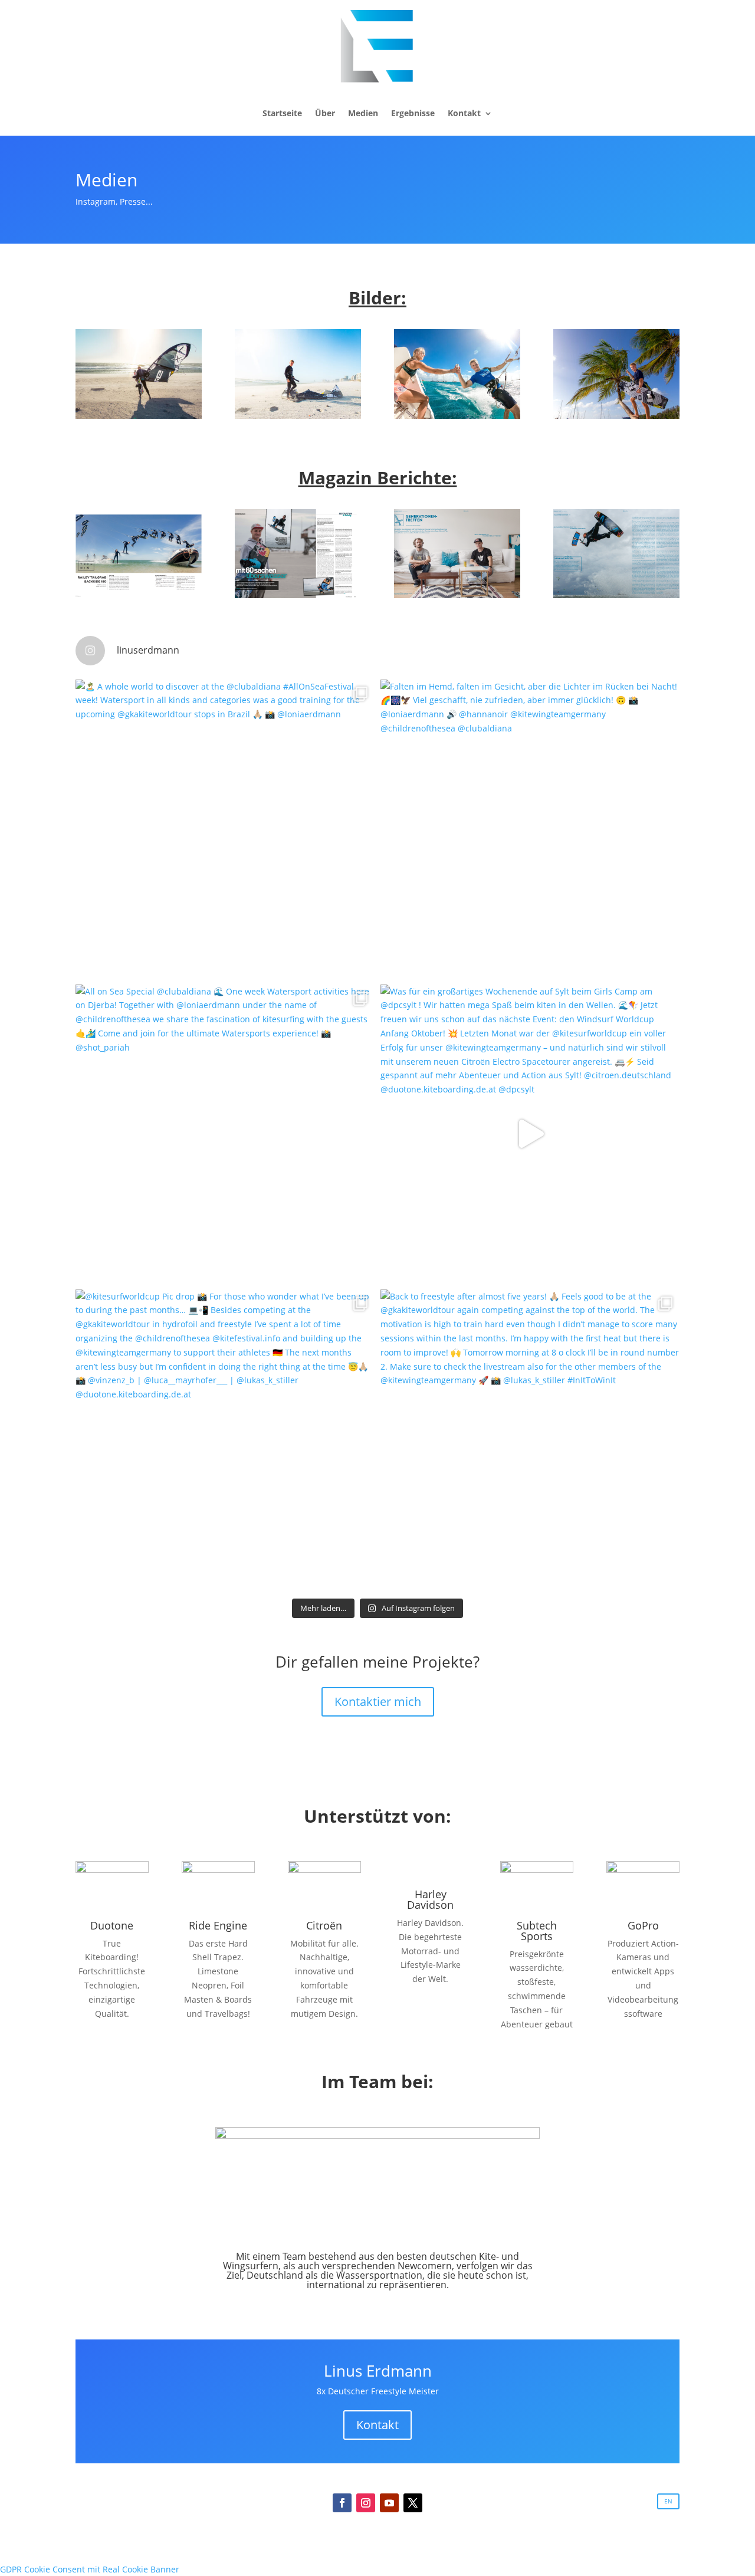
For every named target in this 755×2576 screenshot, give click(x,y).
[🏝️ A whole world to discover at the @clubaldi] (225, 829)
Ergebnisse (413, 113)
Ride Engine (218, 1925)
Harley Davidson (430, 1899)
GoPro (643, 1925)
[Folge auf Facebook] (342, 2503)
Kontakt (464, 113)
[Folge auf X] (413, 2503)
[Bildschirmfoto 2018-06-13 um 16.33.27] (139, 595)
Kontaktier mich (378, 1702)
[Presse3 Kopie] (616, 595)
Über (325, 113)
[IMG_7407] (616, 416)
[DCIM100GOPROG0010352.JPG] (457, 416)
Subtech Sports (537, 1931)
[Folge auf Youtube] (389, 2503)
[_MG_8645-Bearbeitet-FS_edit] (139, 416)
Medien (363, 113)
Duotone (112, 1925)
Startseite (282, 113)
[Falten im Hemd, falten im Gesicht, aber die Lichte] (530, 829)
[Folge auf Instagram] (366, 2503)
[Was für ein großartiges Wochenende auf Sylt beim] (530, 1134)
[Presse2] (457, 595)
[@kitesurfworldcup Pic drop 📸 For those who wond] (225, 1439)
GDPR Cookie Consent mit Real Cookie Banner (90, 2569)
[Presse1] (298, 595)
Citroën (324, 1925)
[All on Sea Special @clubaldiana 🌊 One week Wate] (225, 1134)
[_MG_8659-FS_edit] (298, 416)
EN (668, 2501)
